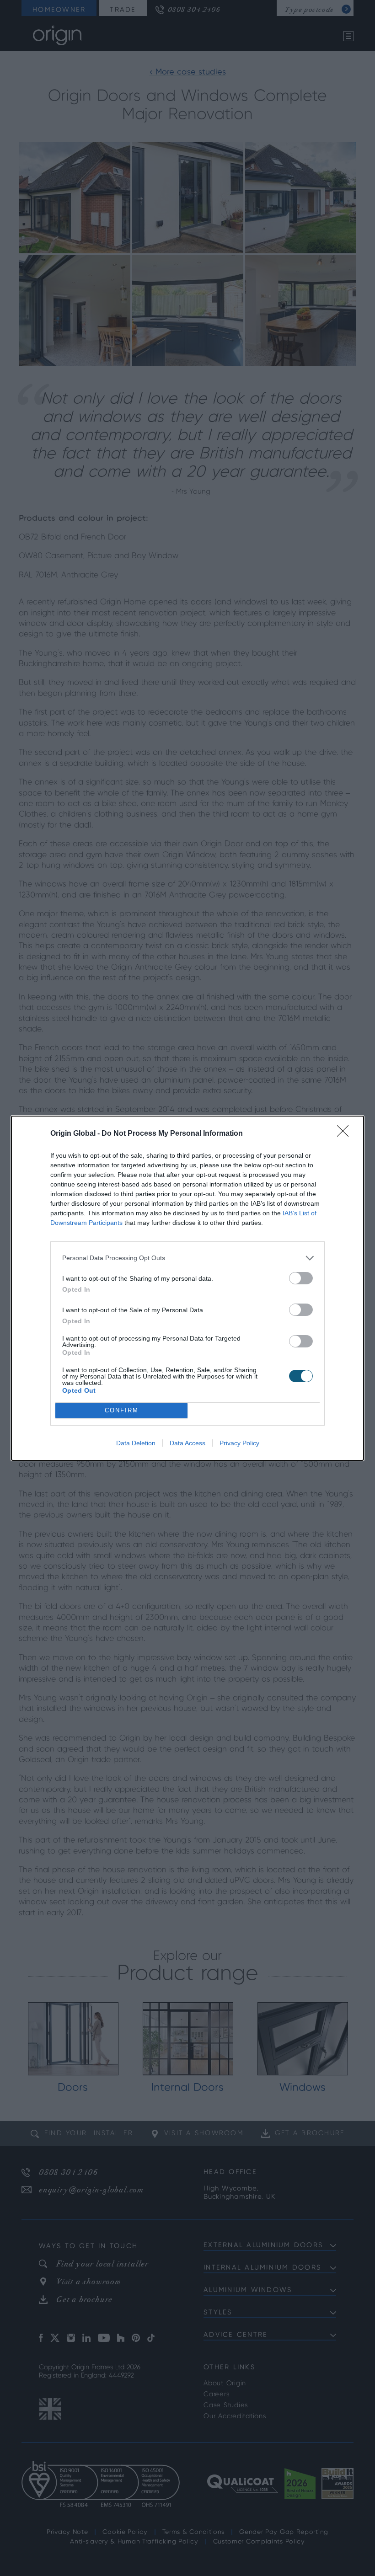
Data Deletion (136, 1443)
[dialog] (187, 1288)
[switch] (301, 1278)
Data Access (187, 1443)
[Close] (346, 1134)
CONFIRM (122, 1410)
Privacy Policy (239, 1443)
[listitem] (187, 1258)
